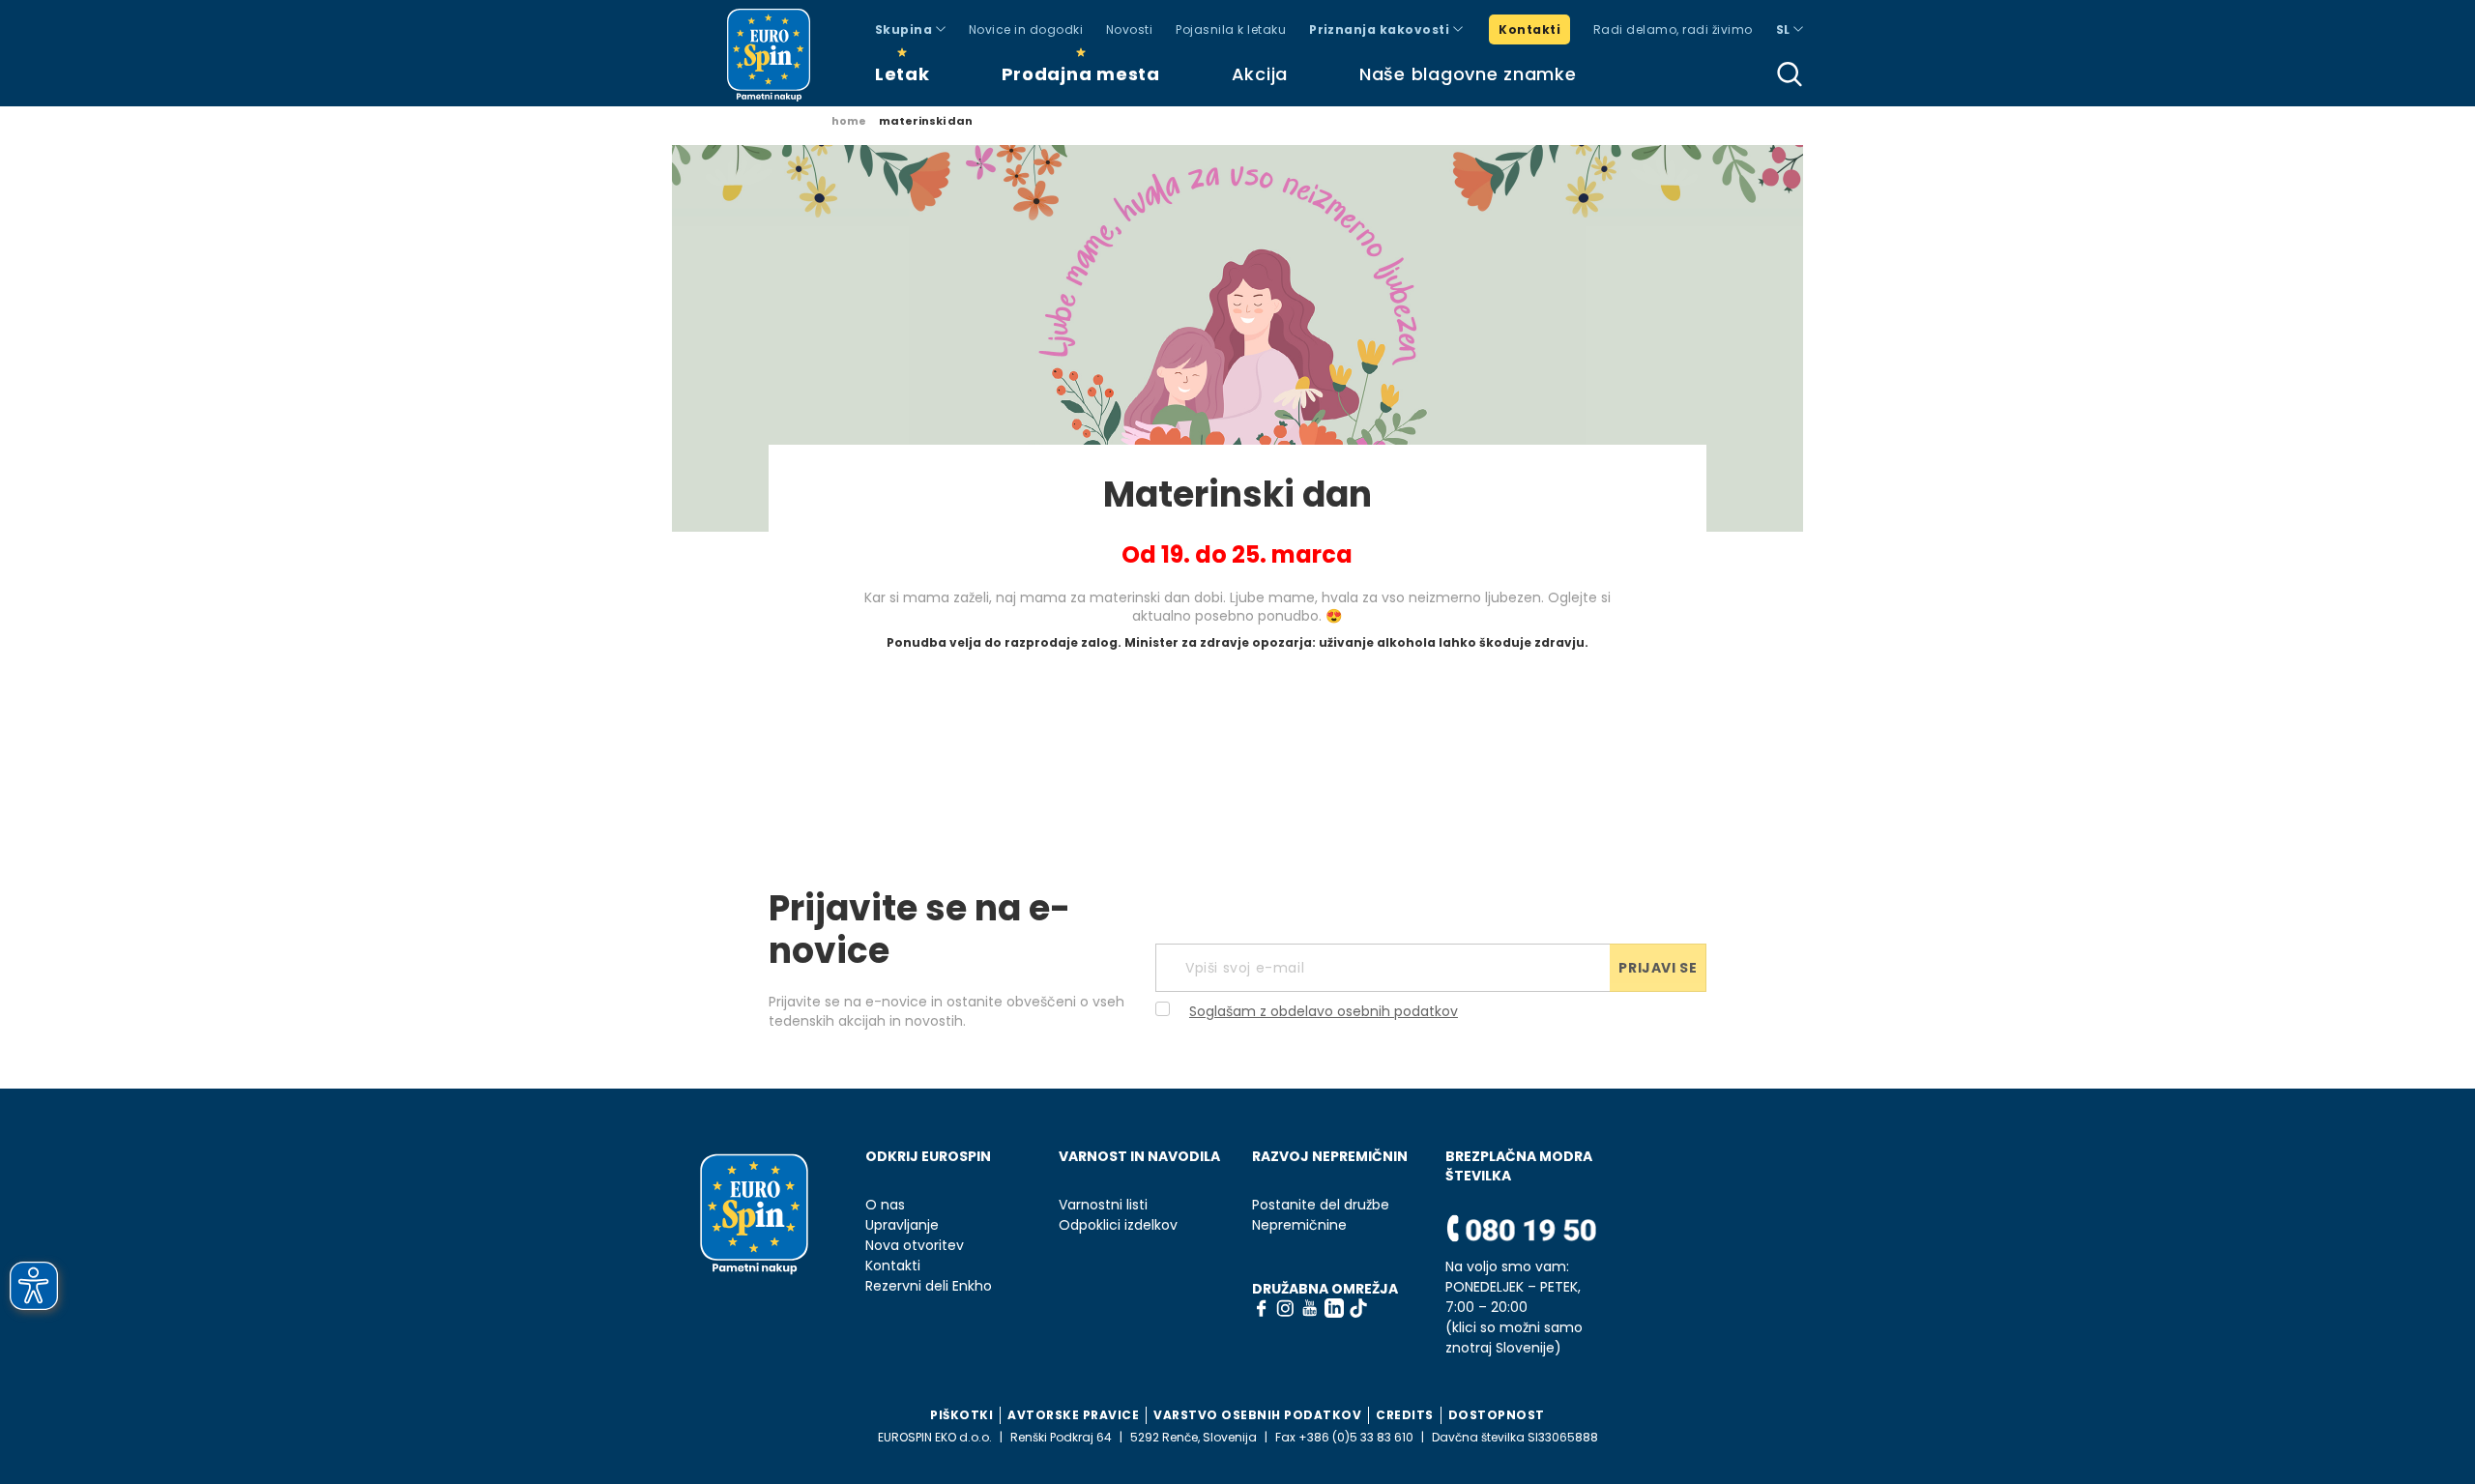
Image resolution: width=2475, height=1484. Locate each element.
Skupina (905, 29)
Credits (1405, 1415)
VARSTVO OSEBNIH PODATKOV (1257, 1415)
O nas (885, 1205)
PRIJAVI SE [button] (1658, 968)
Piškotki (961, 1415)
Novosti (1129, 29)
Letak (903, 74)
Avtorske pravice (1073, 1415)
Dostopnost (1497, 1415)
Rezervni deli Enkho (929, 1286)
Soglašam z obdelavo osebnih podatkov (1324, 1011)
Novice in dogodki (1026, 29)
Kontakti (1529, 29)
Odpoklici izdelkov (1118, 1225)
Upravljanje (902, 1225)
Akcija (1260, 74)
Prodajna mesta (1081, 74)
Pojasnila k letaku (1231, 29)
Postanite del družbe (1321, 1205)
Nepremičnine (1299, 1225)
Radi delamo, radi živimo (1673, 29)
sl (1785, 29)
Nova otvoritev (915, 1246)
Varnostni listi (1103, 1205)
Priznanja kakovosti (1381, 29)
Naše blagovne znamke (1468, 74)
